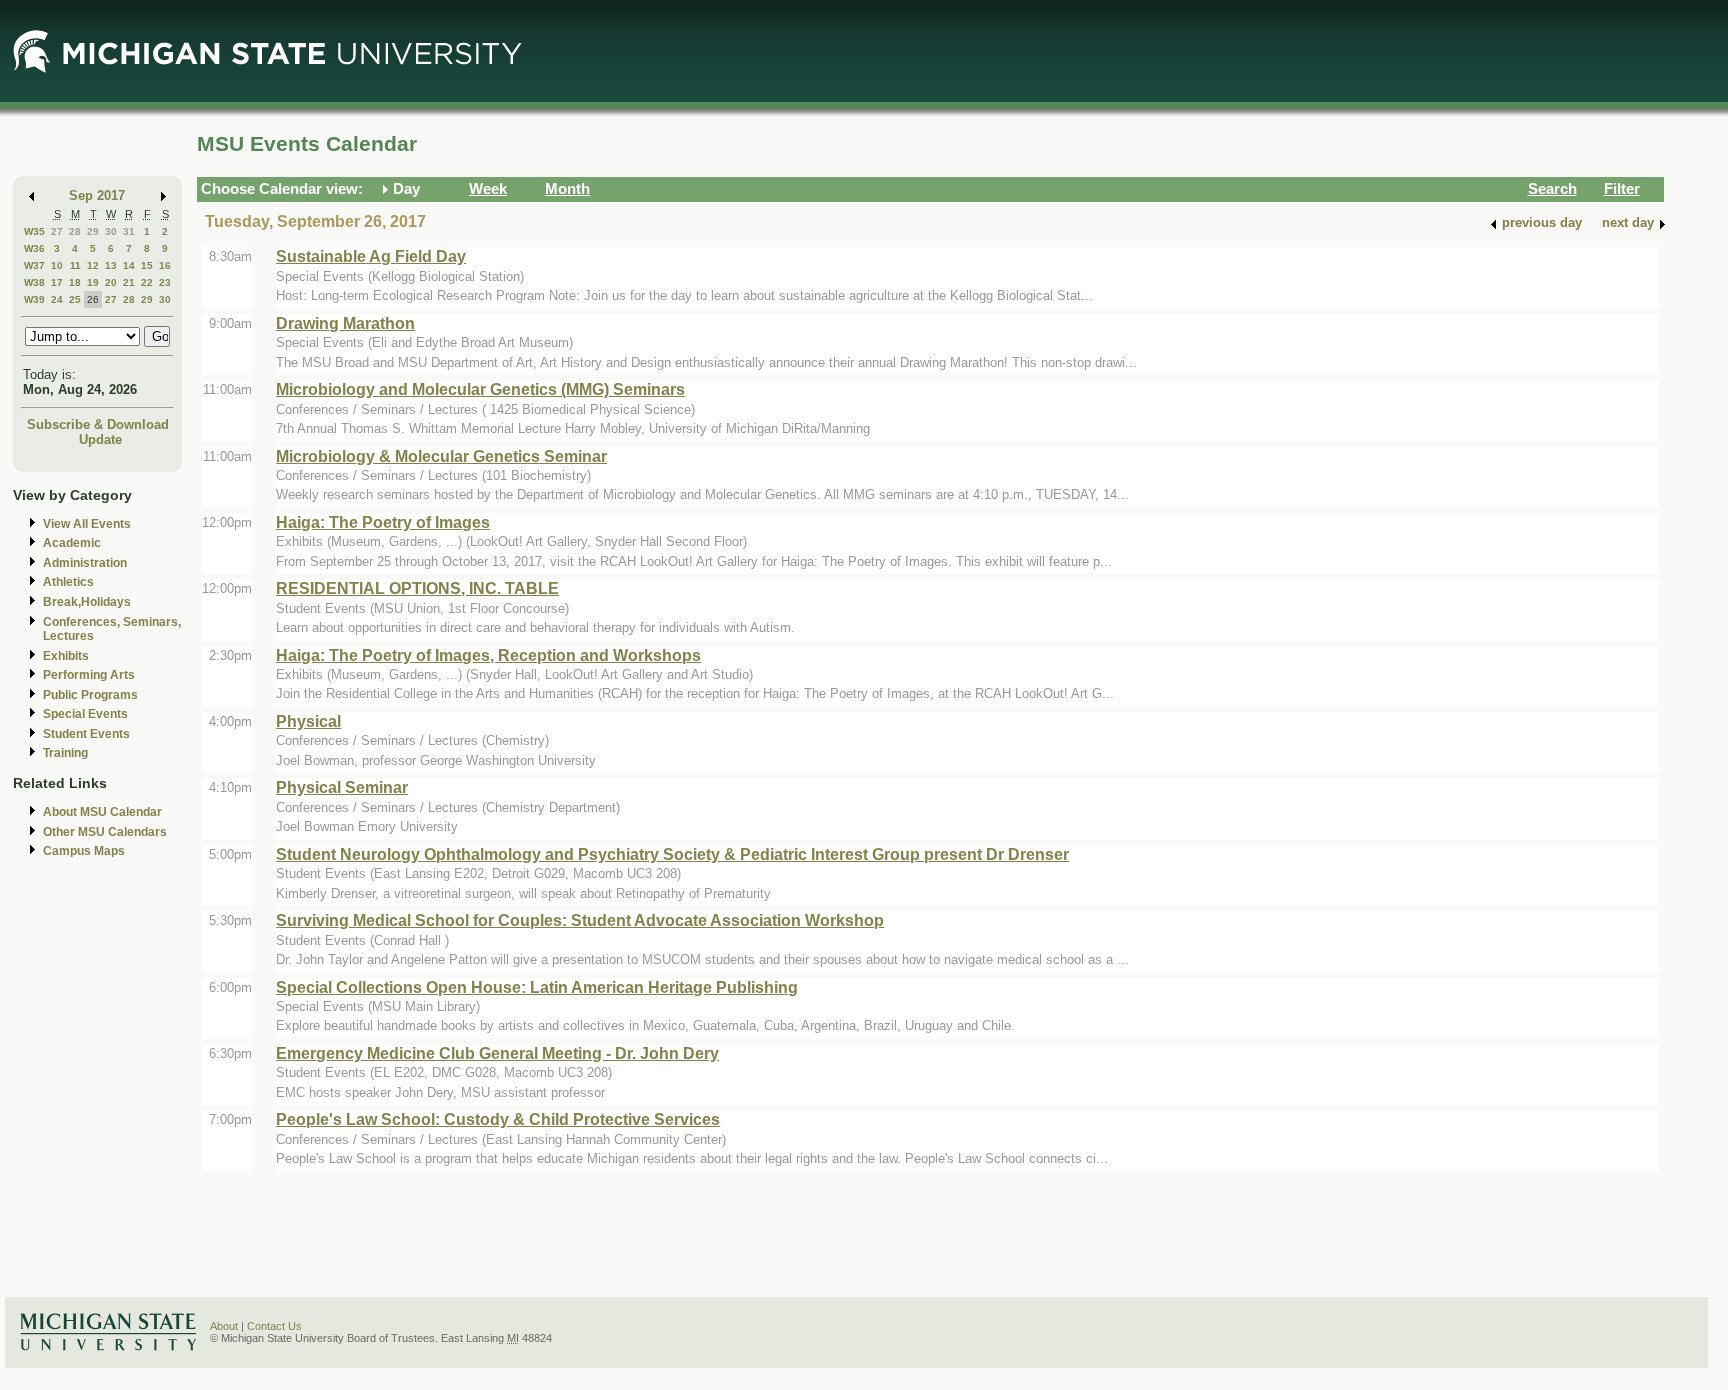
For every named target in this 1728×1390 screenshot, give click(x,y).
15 (147, 265)
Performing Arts (89, 675)
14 (129, 265)
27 (57, 231)
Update (100, 439)
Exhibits (66, 656)
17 (57, 282)
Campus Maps (84, 851)
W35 (34, 231)
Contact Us (274, 1326)
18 (75, 282)
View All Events (87, 524)
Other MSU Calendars (105, 832)
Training (65, 753)
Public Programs (90, 695)
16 (165, 265)
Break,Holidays (87, 602)
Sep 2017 (97, 195)
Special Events (85, 714)
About (224, 1326)
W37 (34, 265)
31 (129, 231)
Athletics (68, 582)
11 (75, 265)
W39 (34, 299)
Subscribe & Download (98, 424)
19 (93, 282)
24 (57, 299)
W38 (34, 282)
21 (129, 282)
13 (111, 265)
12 (93, 265)
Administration (85, 563)
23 (165, 282)
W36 (34, 248)
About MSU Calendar (102, 812)
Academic (72, 543)
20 (111, 282)
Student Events (86, 734)
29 (93, 231)
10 (57, 265)
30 (111, 231)
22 (147, 282)
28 (75, 231)
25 (75, 299)
